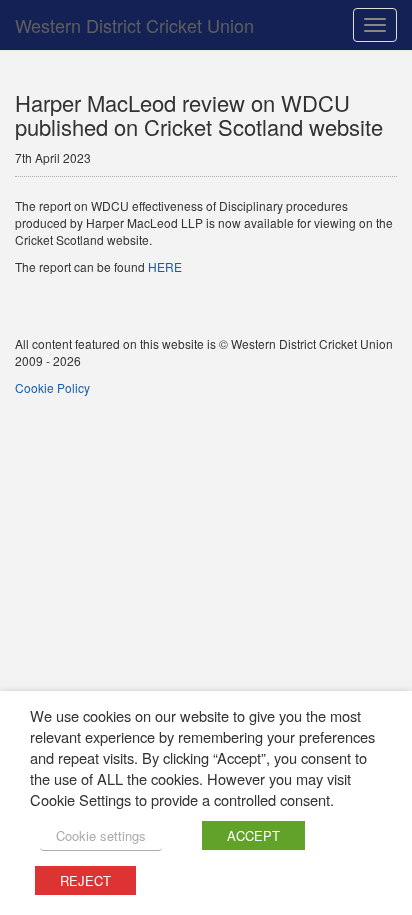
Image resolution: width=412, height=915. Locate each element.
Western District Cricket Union (134, 25)
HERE (165, 266)
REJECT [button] (85, 880)
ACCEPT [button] (253, 835)
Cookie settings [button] (101, 835)
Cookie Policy (52, 387)
